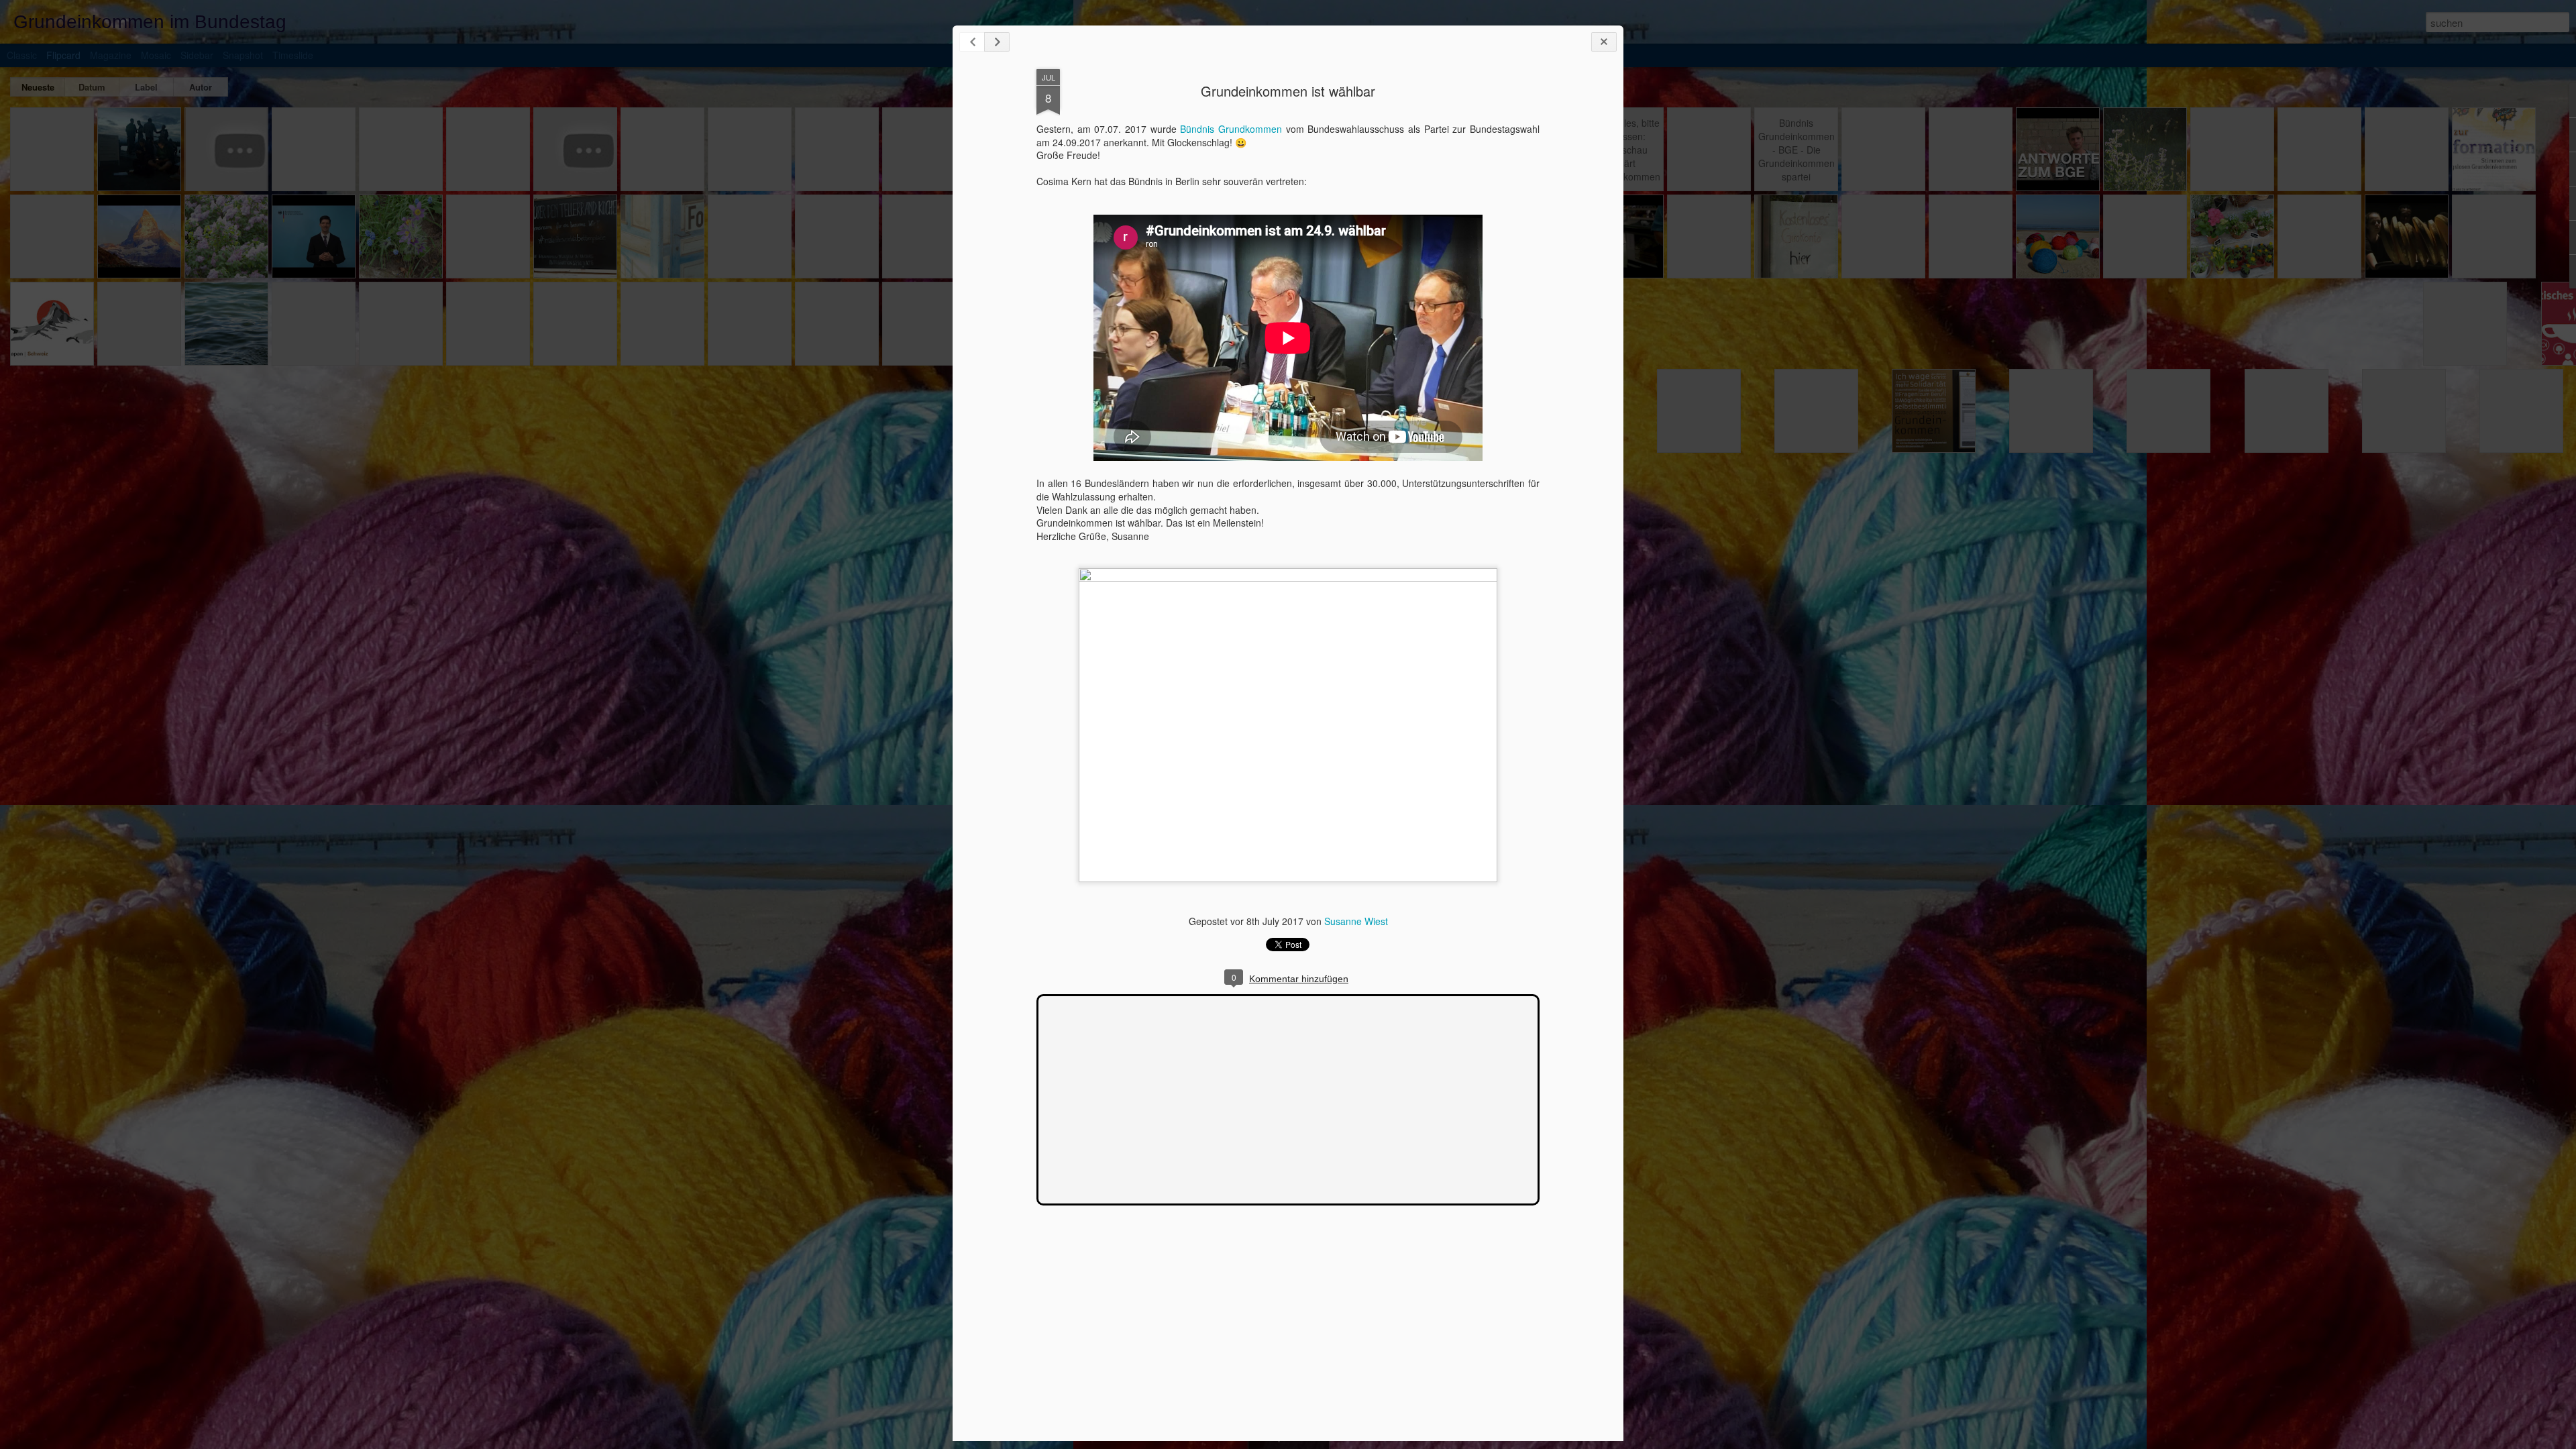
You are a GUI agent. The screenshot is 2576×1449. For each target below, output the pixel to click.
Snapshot (243, 55)
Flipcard (63, 55)
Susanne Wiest (1356, 921)
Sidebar (197, 55)
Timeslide (293, 55)
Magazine (111, 55)
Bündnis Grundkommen (1231, 129)
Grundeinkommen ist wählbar (1288, 91)
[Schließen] (1604, 42)
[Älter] (997, 42)
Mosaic (156, 55)
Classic (22, 55)
